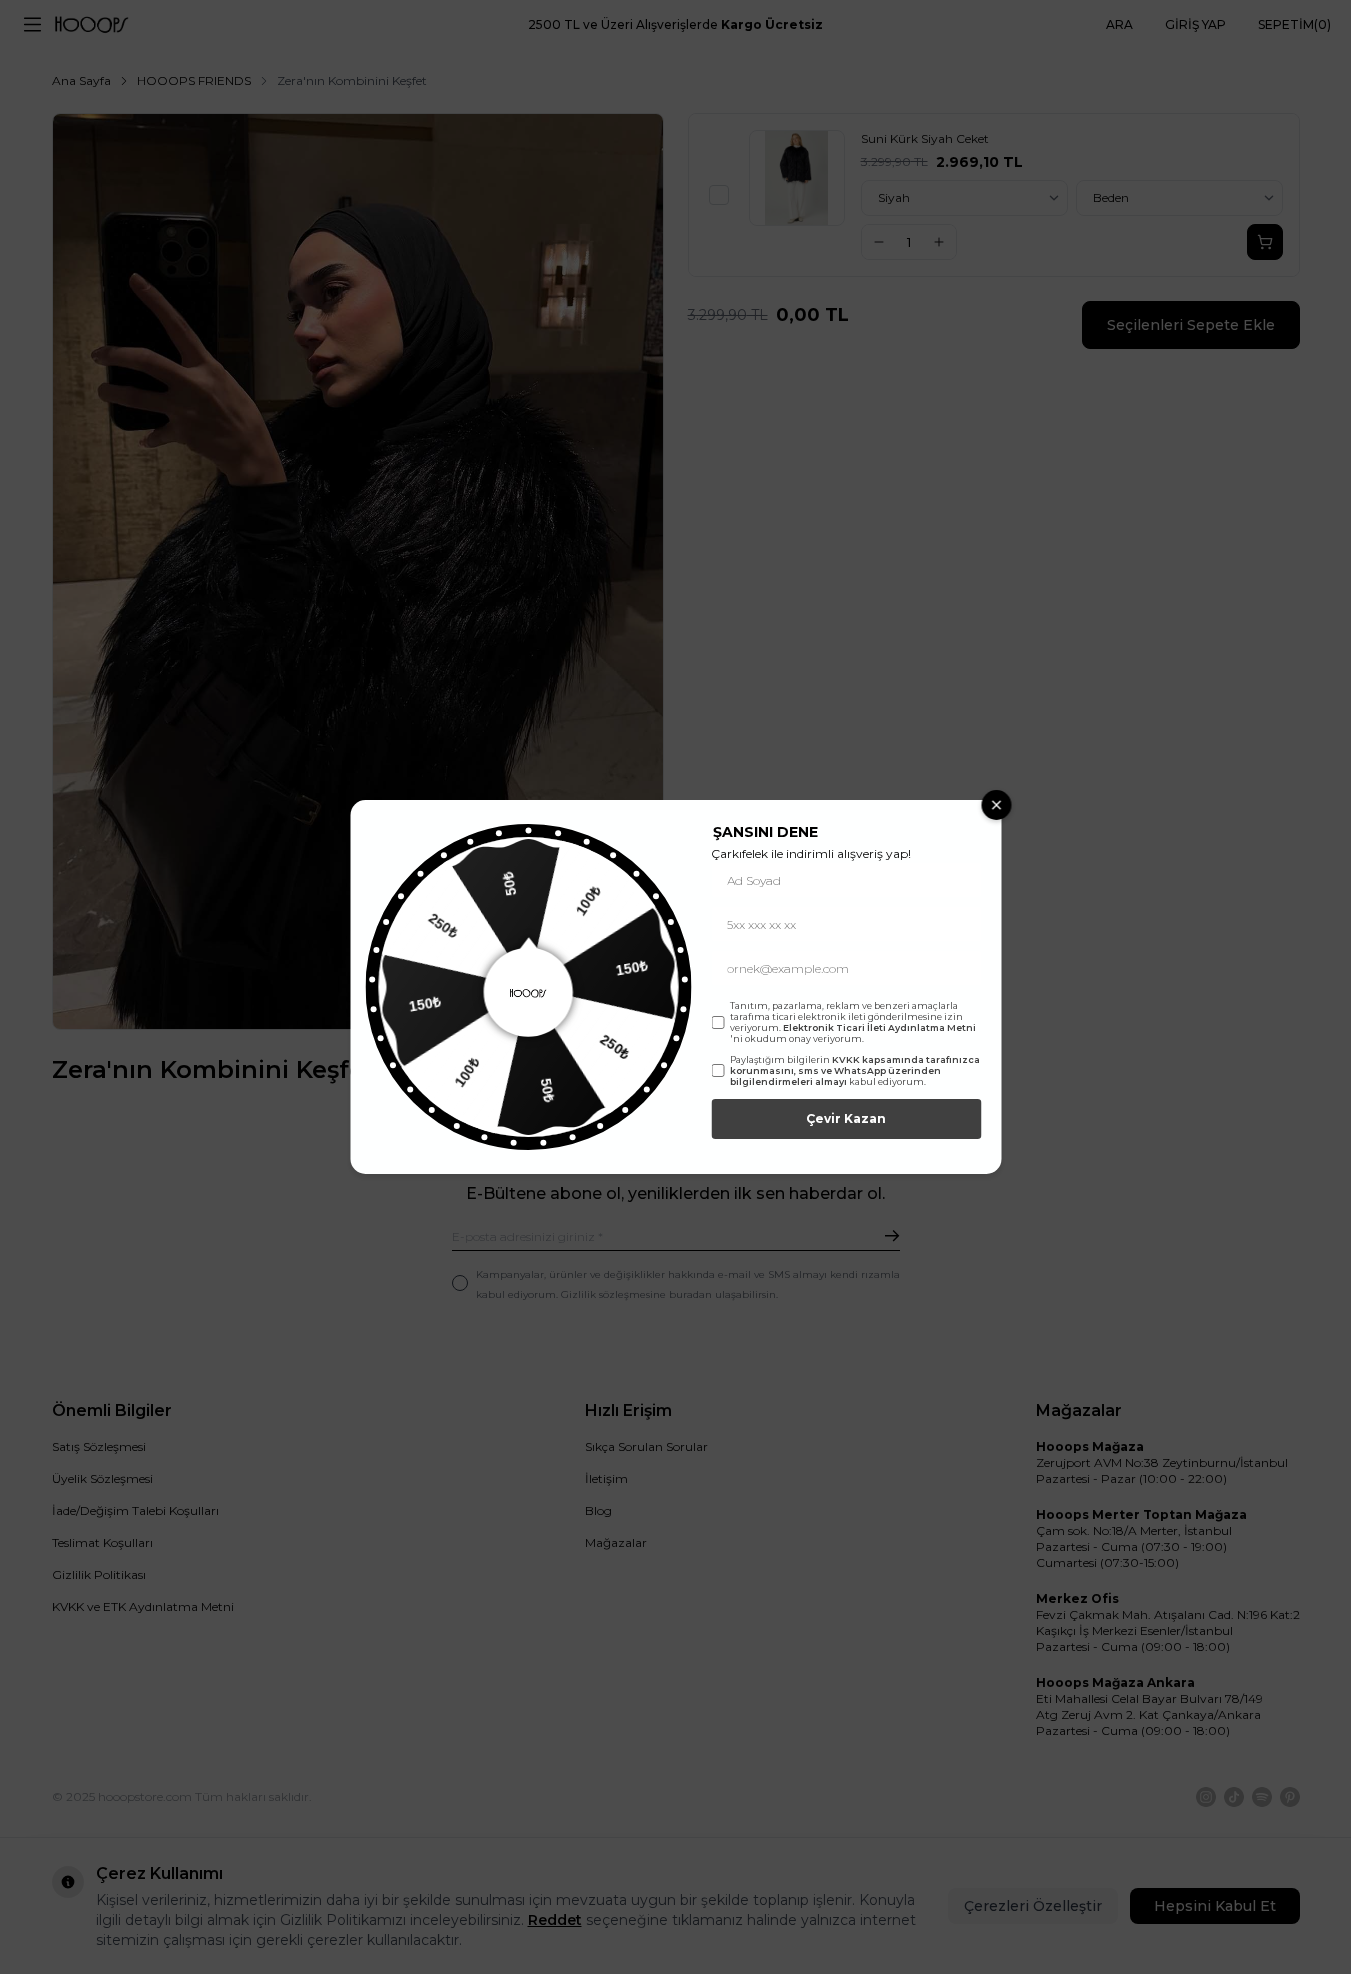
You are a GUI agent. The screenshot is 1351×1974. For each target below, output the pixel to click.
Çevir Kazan (846, 1118)
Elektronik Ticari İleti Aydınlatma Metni (879, 1027)
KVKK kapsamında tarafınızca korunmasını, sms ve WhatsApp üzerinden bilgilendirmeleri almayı (855, 1070)
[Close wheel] (996, 805)
